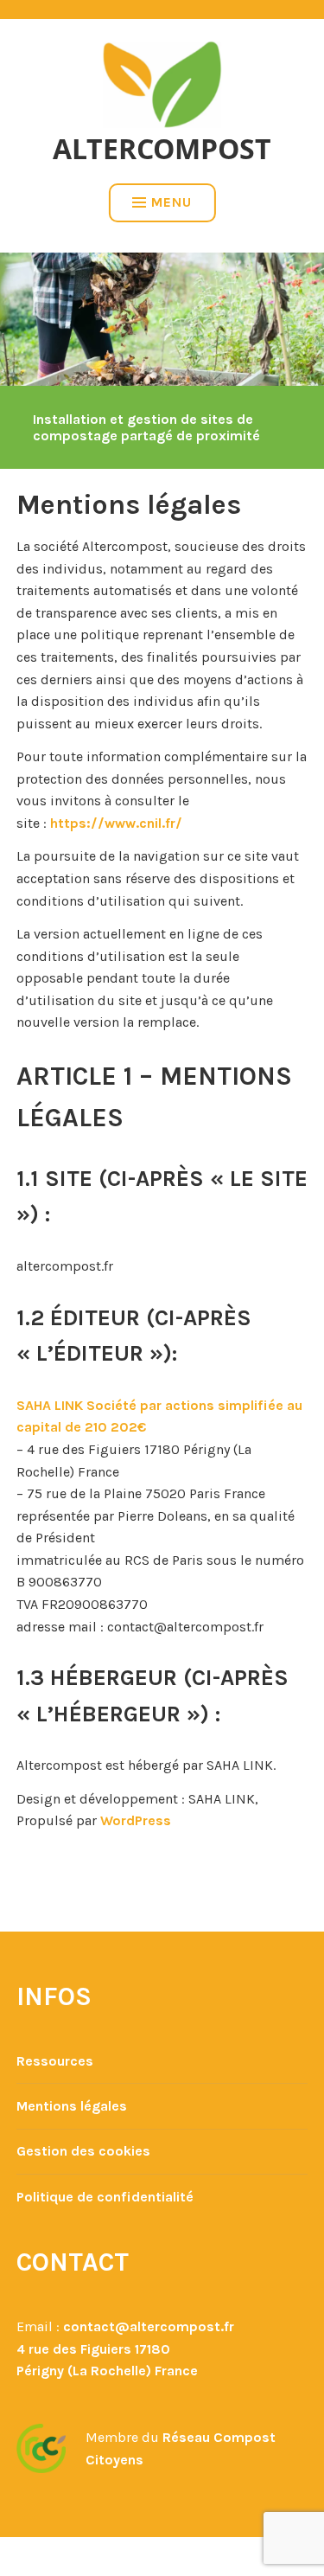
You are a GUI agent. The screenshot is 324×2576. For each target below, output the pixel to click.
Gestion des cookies (83, 2151)
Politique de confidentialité (105, 2197)
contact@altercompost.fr (149, 2326)
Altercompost (162, 148)
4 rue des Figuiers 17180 (93, 2349)
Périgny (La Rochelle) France (107, 2371)
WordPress (136, 1820)
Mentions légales (72, 2106)
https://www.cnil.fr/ (116, 823)
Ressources (55, 2061)
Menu (172, 202)
